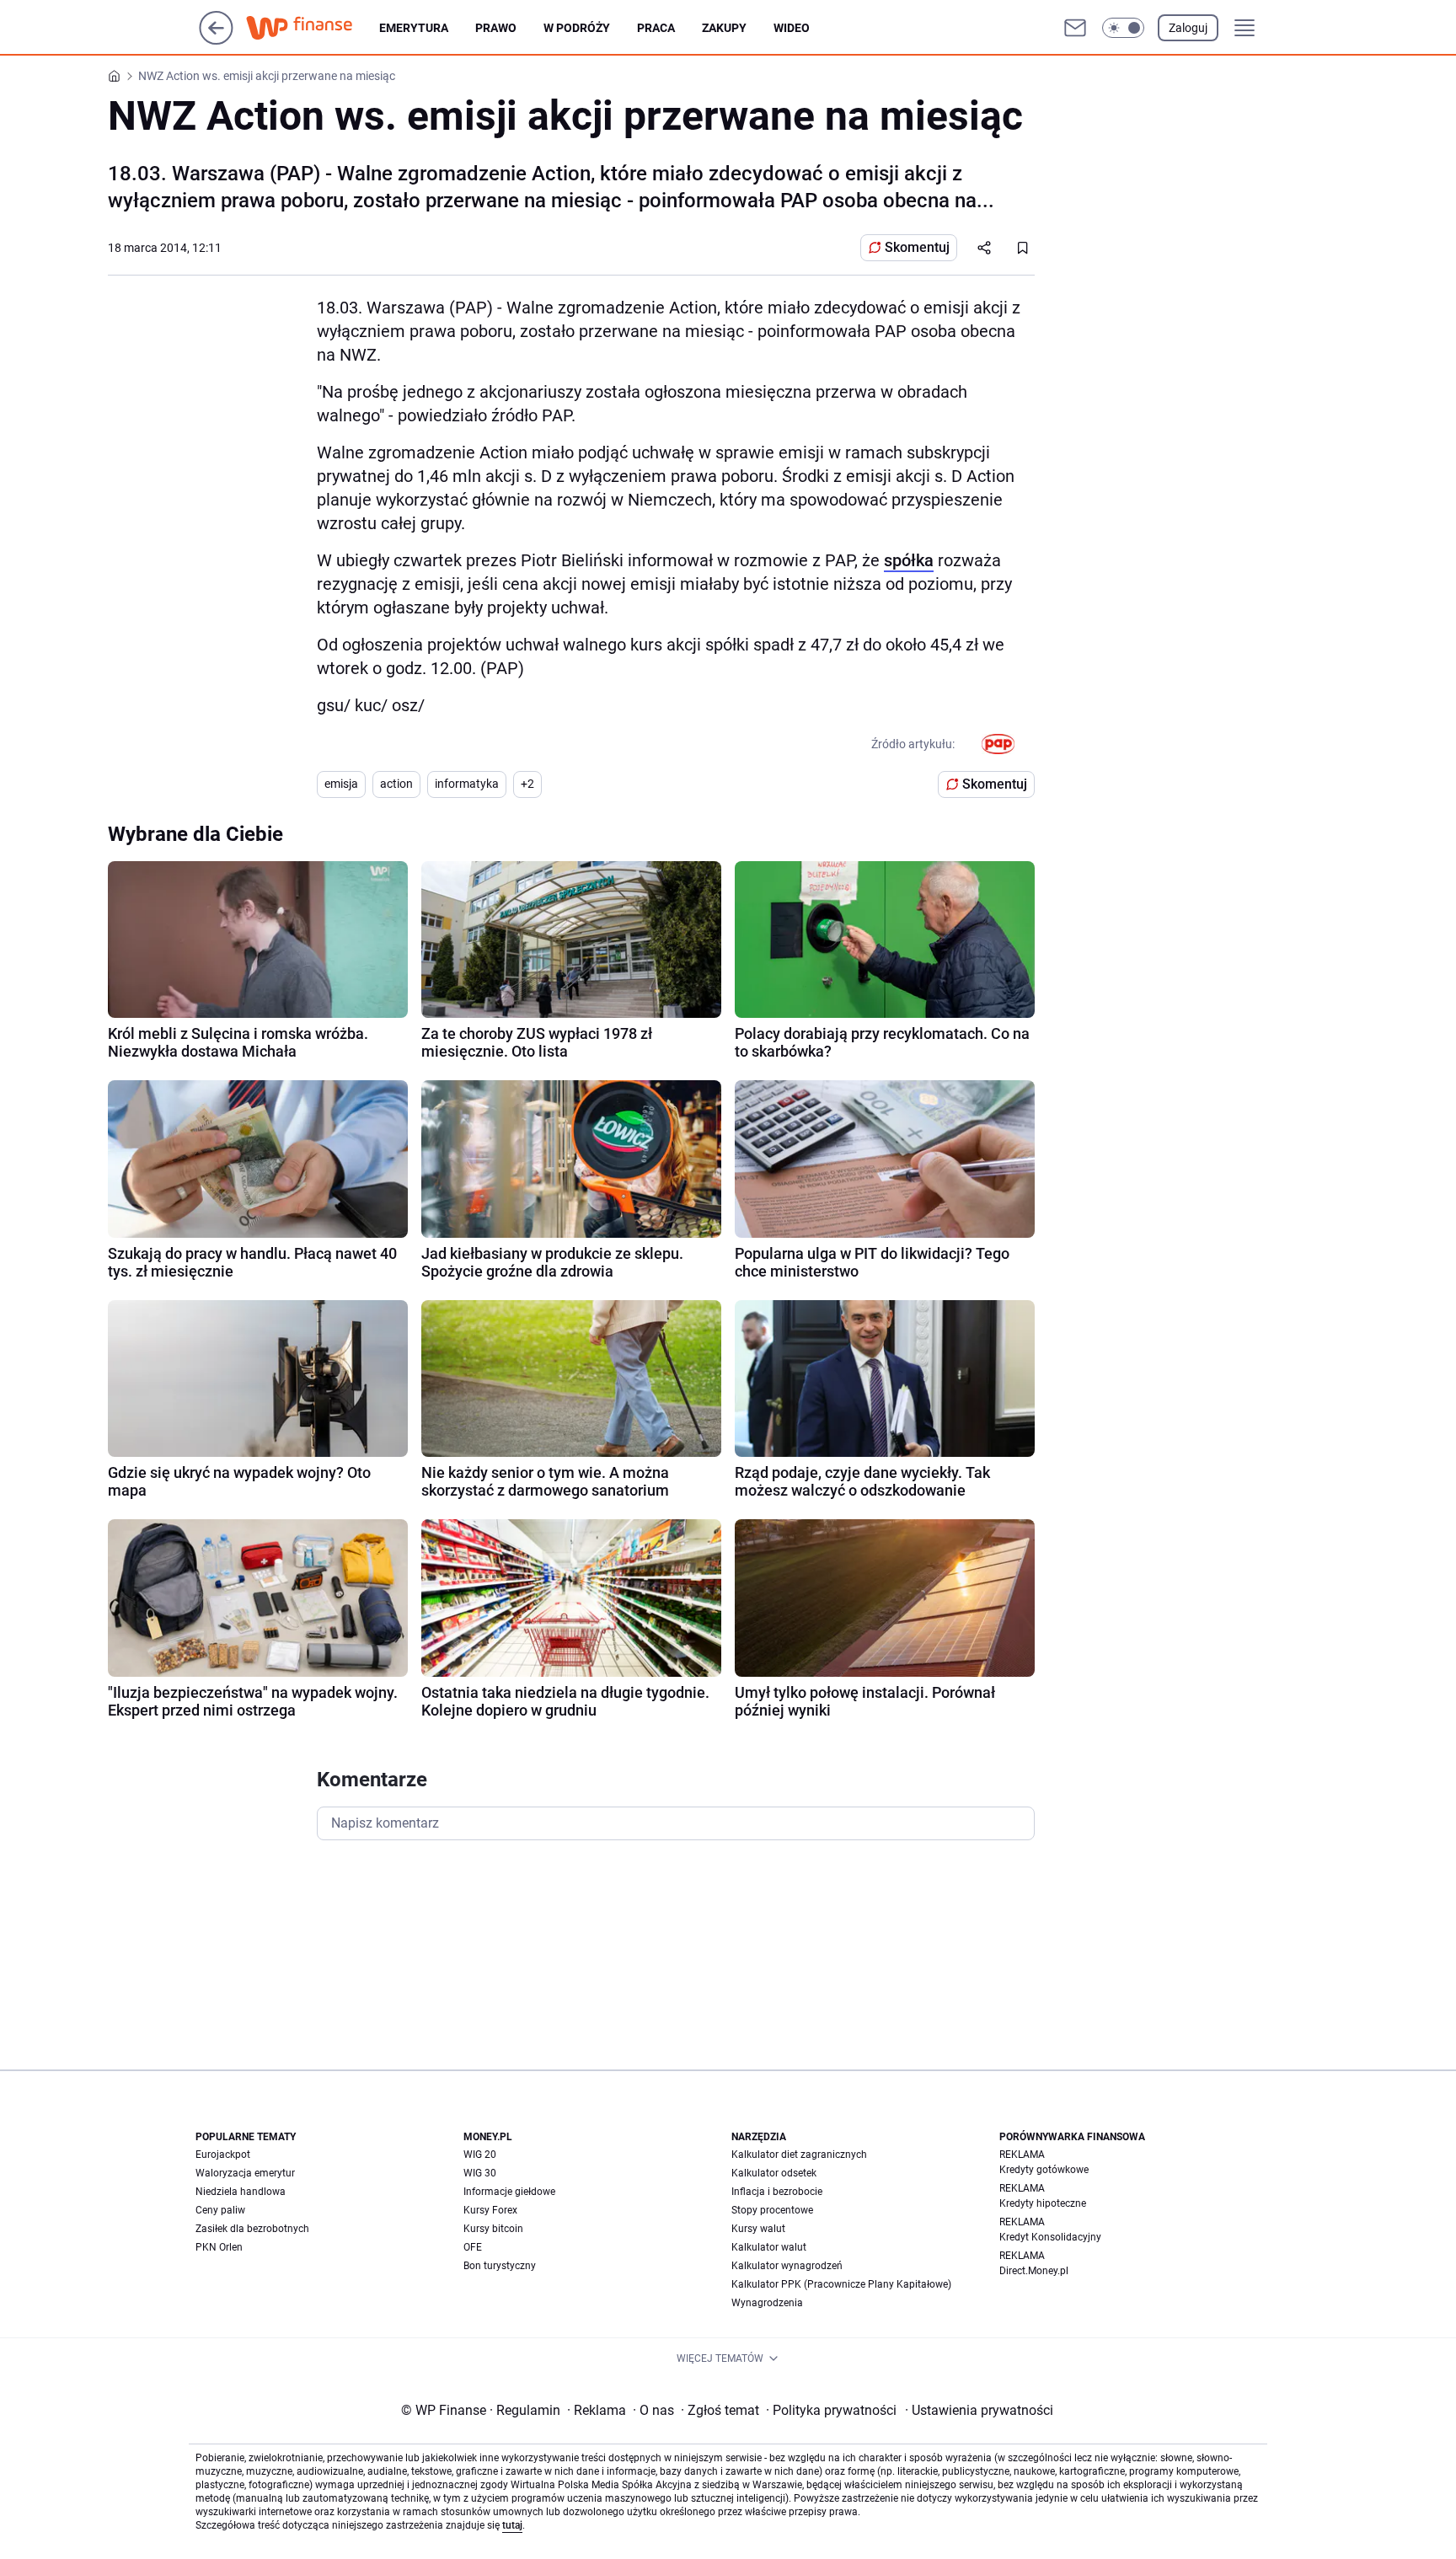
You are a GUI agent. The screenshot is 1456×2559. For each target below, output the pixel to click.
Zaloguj (1188, 28)
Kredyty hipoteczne (1043, 2203)
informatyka (467, 784)
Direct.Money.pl (1034, 2271)
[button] (1123, 28)
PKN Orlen (219, 2247)
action (396, 784)
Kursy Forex (490, 2210)
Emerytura (414, 28)
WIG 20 (480, 2155)
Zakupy (724, 28)
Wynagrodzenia (767, 2303)
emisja (341, 784)
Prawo (496, 28)
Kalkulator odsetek (774, 2173)
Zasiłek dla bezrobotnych (252, 2229)
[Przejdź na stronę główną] (216, 40)
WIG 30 (480, 2173)
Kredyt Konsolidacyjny (1050, 2237)
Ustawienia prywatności (979, 2410)
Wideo (792, 28)
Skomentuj (917, 247)
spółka (909, 560)
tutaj (512, 2525)
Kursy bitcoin (493, 2229)
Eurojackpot (223, 2155)
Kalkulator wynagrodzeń (787, 2266)
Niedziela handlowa (241, 2192)
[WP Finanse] (313, 28)
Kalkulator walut (769, 2247)
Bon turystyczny (500, 2266)
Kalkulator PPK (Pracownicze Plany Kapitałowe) (841, 2284)
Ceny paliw (220, 2210)
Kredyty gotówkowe (1044, 2170)
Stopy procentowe (772, 2210)
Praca (656, 28)
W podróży (577, 28)
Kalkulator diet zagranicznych (799, 2155)
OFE (473, 2247)
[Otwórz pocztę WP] (1075, 28)
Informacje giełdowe (509, 2192)
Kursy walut (758, 2229)
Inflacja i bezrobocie (777, 2192)
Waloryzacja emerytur (245, 2173)
